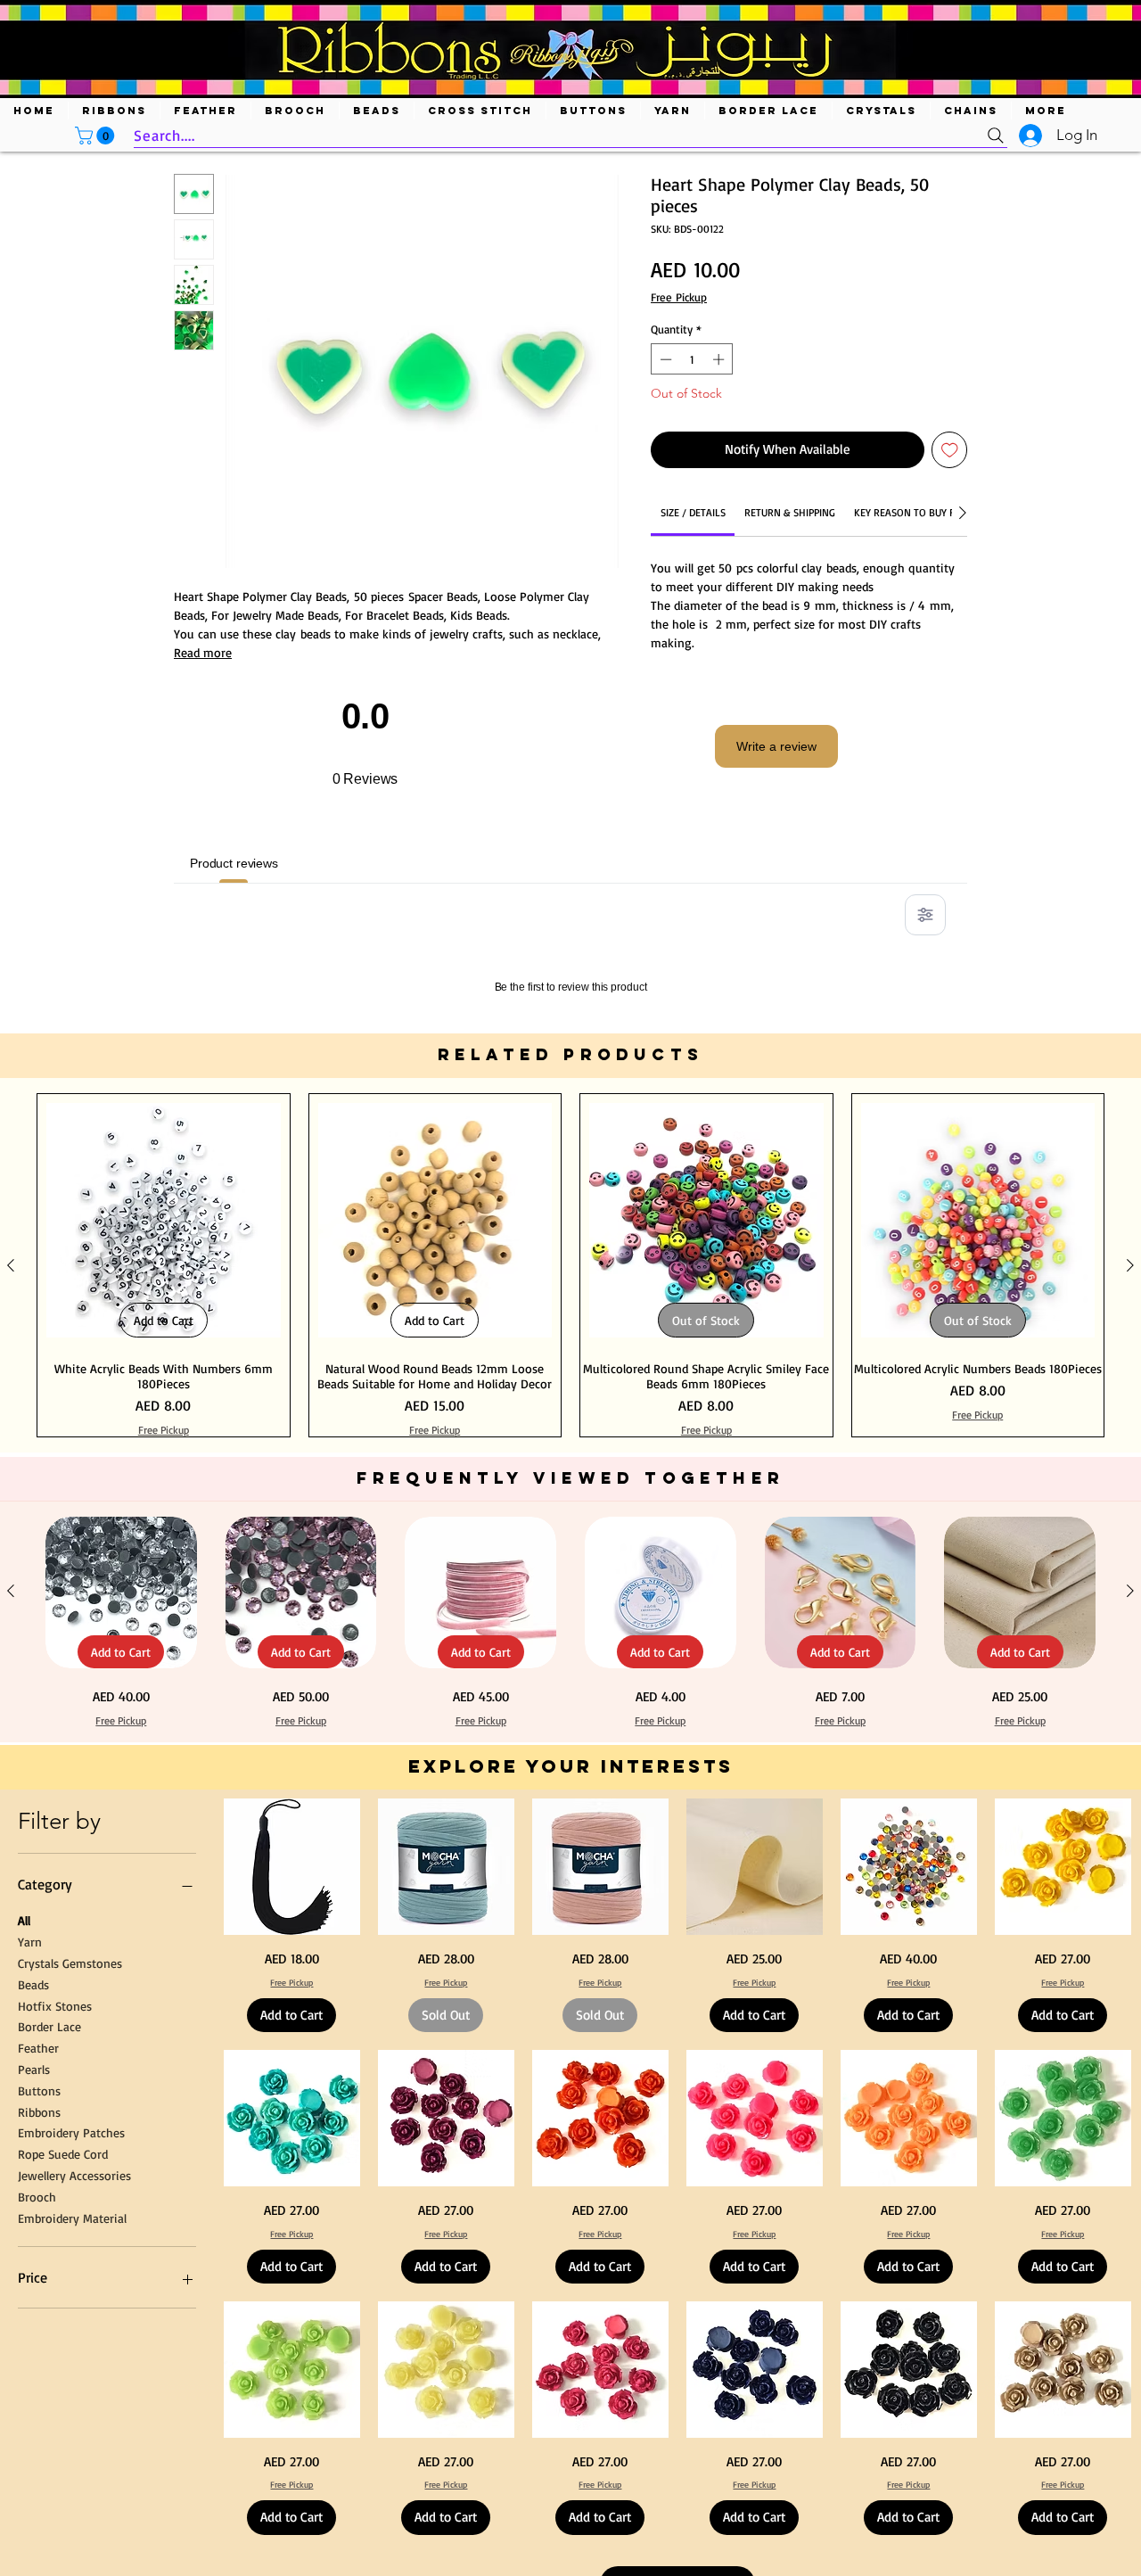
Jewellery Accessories (74, 2404)
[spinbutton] (692, 359)
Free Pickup (679, 297)
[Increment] (720, 359)
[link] (693, 512)
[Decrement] (664, 359)
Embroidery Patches (71, 2362)
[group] (570, 1494)
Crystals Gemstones (70, 2192)
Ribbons (39, 2340)
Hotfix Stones (55, 2234)
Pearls (34, 2298)
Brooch (37, 2425)
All (24, 2149)
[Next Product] (1130, 1494)
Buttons (39, 2319)
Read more (203, 652)
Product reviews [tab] (234, 863)
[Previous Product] (11, 1494)
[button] (97, 136)
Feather (38, 2277)
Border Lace (49, 2255)
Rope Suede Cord (63, 2383)
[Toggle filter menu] (925, 915)
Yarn (30, 2171)
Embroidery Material (72, 2446)
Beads (33, 2213)
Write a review (776, 746)
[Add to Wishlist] (950, 450)
